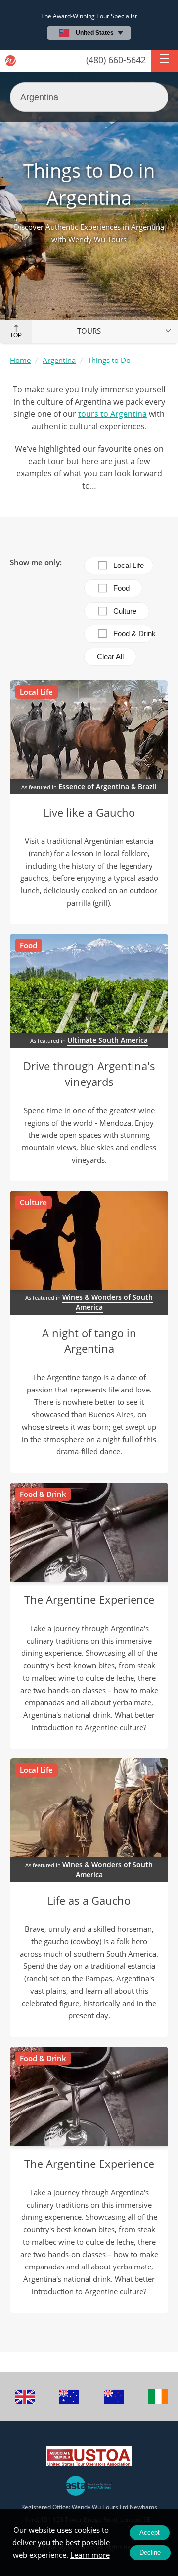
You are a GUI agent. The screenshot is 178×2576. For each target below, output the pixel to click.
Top (16, 335)
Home (20, 360)
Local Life (129, 565)
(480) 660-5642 (116, 60)
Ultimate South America (108, 1040)
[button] (164, 61)
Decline (150, 2552)
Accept (150, 2533)
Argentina (59, 360)
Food (121, 588)
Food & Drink (133, 634)
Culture (125, 611)
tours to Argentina (112, 414)
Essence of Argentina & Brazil (108, 787)
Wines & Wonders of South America (108, 1302)
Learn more (90, 2555)
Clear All (110, 656)
